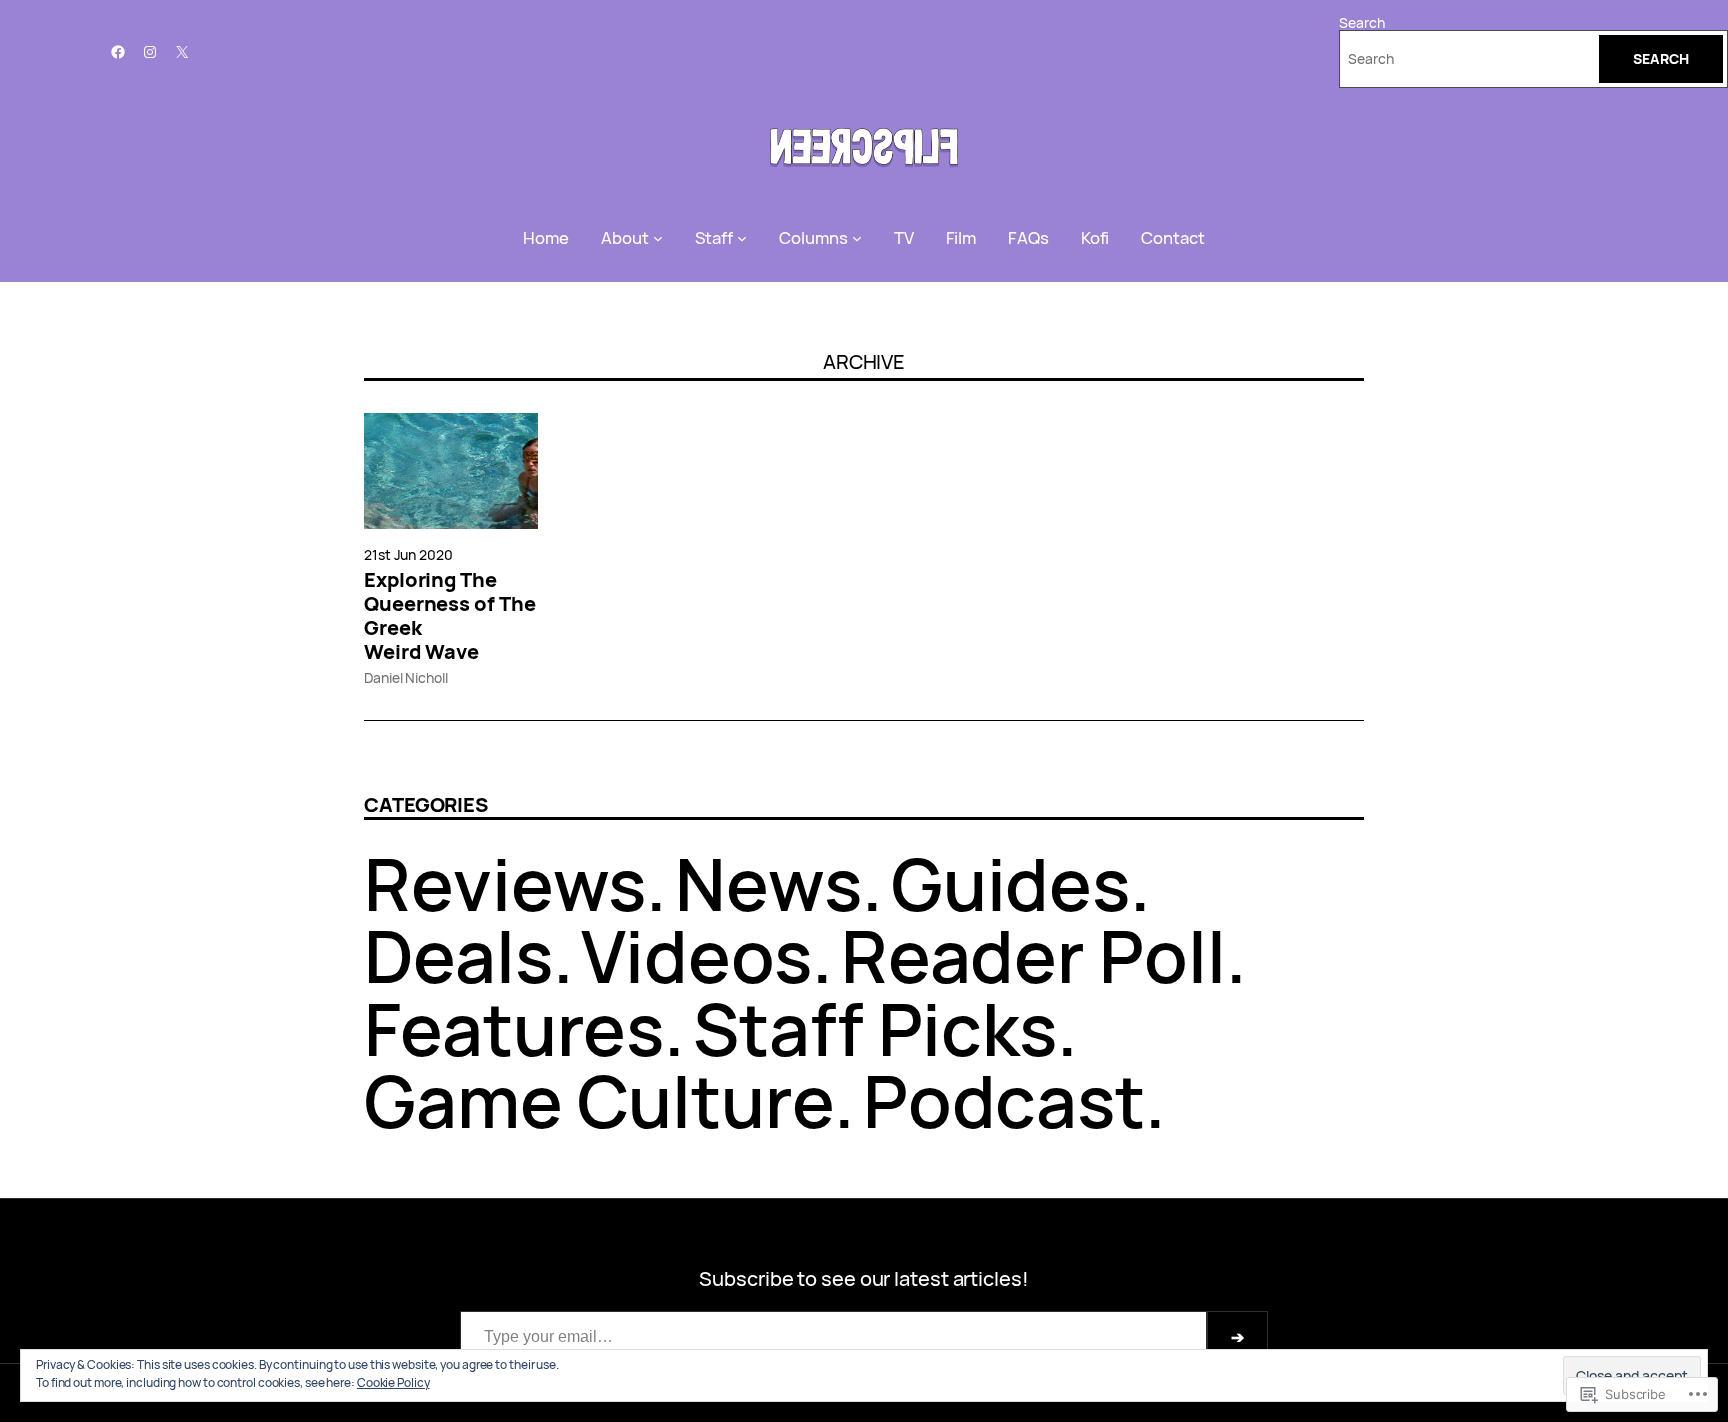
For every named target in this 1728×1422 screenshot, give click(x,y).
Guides (1010, 883)
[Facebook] (118, 52)
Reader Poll (1033, 955)
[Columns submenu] (857, 238)
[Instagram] (150, 52)
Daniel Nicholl (406, 677)
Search (1361, 22)
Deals (458, 955)
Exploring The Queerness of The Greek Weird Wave (449, 616)
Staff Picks (875, 1028)
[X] (182, 52)
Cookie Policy (393, 1382)
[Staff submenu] (742, 238)
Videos (696, 955)
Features (514, 1028)
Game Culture (599, 1100)
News (768, 883)
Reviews (505, 883)
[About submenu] (658, 238)
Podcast (1004, 1100)
